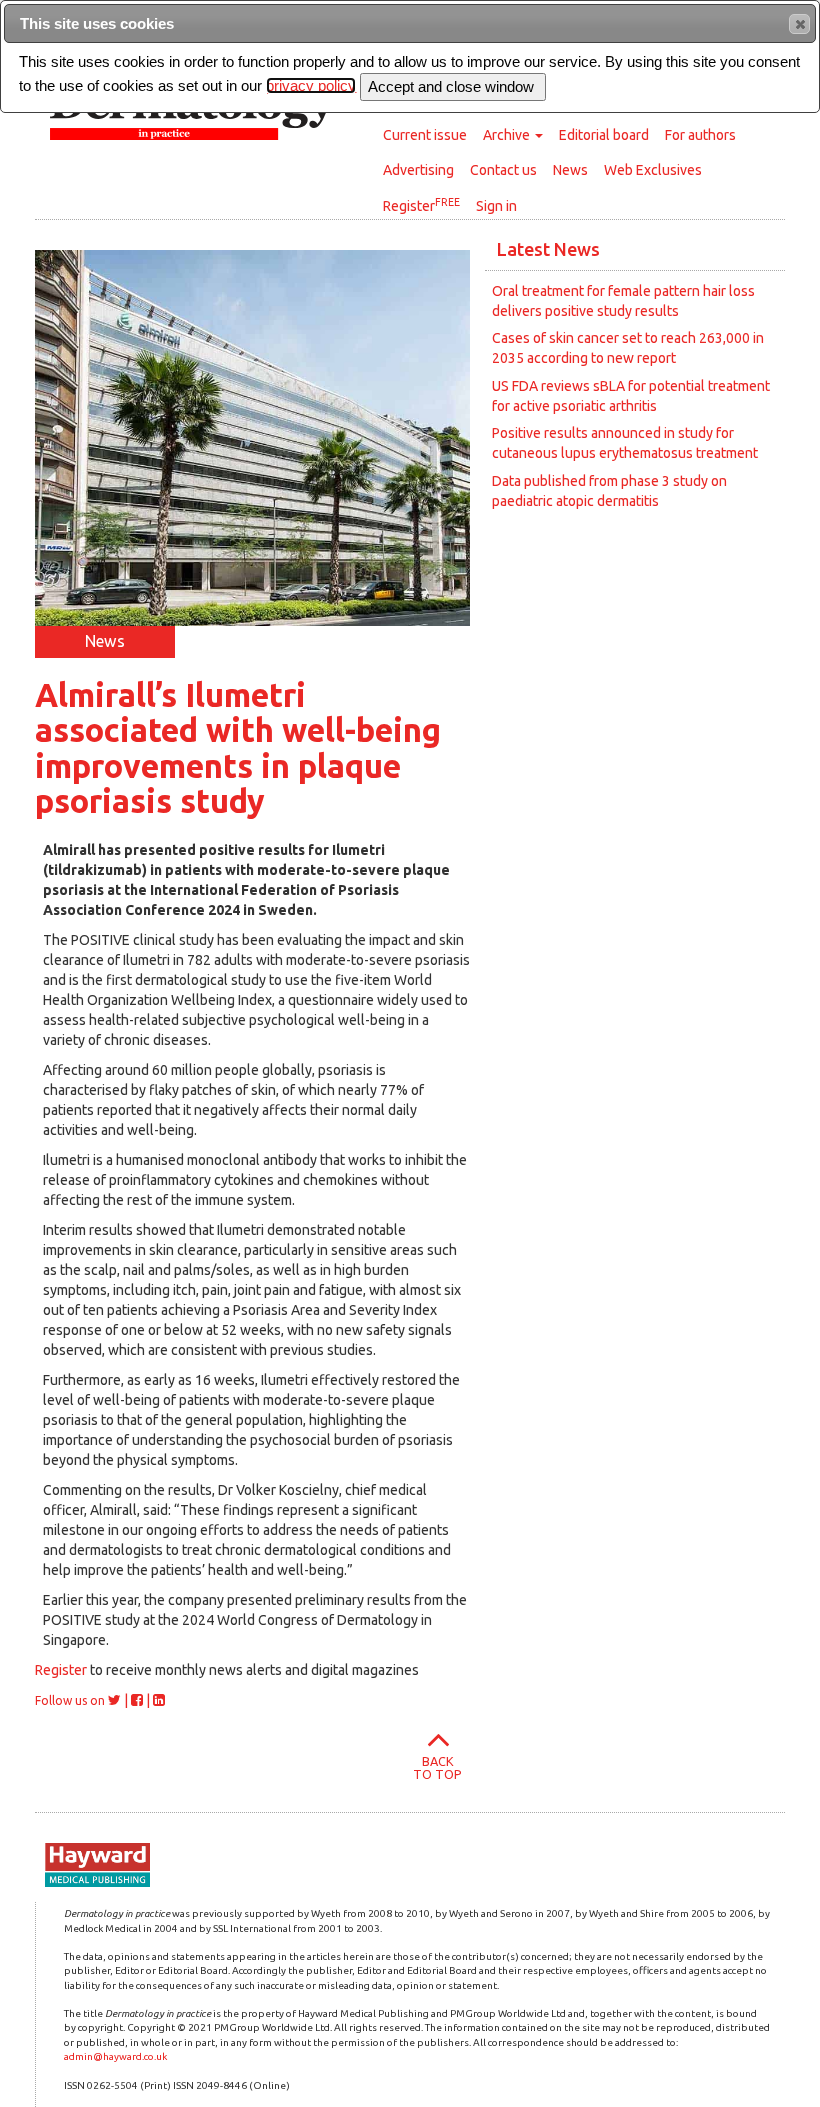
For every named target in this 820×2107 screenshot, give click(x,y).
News (570, 170)
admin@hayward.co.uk (115, 2056)
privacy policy (311, 85)
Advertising (418, 170)
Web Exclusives (653, 170)
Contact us (503, 170)
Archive (508, 135)
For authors (700, 135)
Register (421, 205)
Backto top (437, 1767)
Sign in (496, 206)
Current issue (425, 135)
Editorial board (604, 135)
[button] (799, 24)
